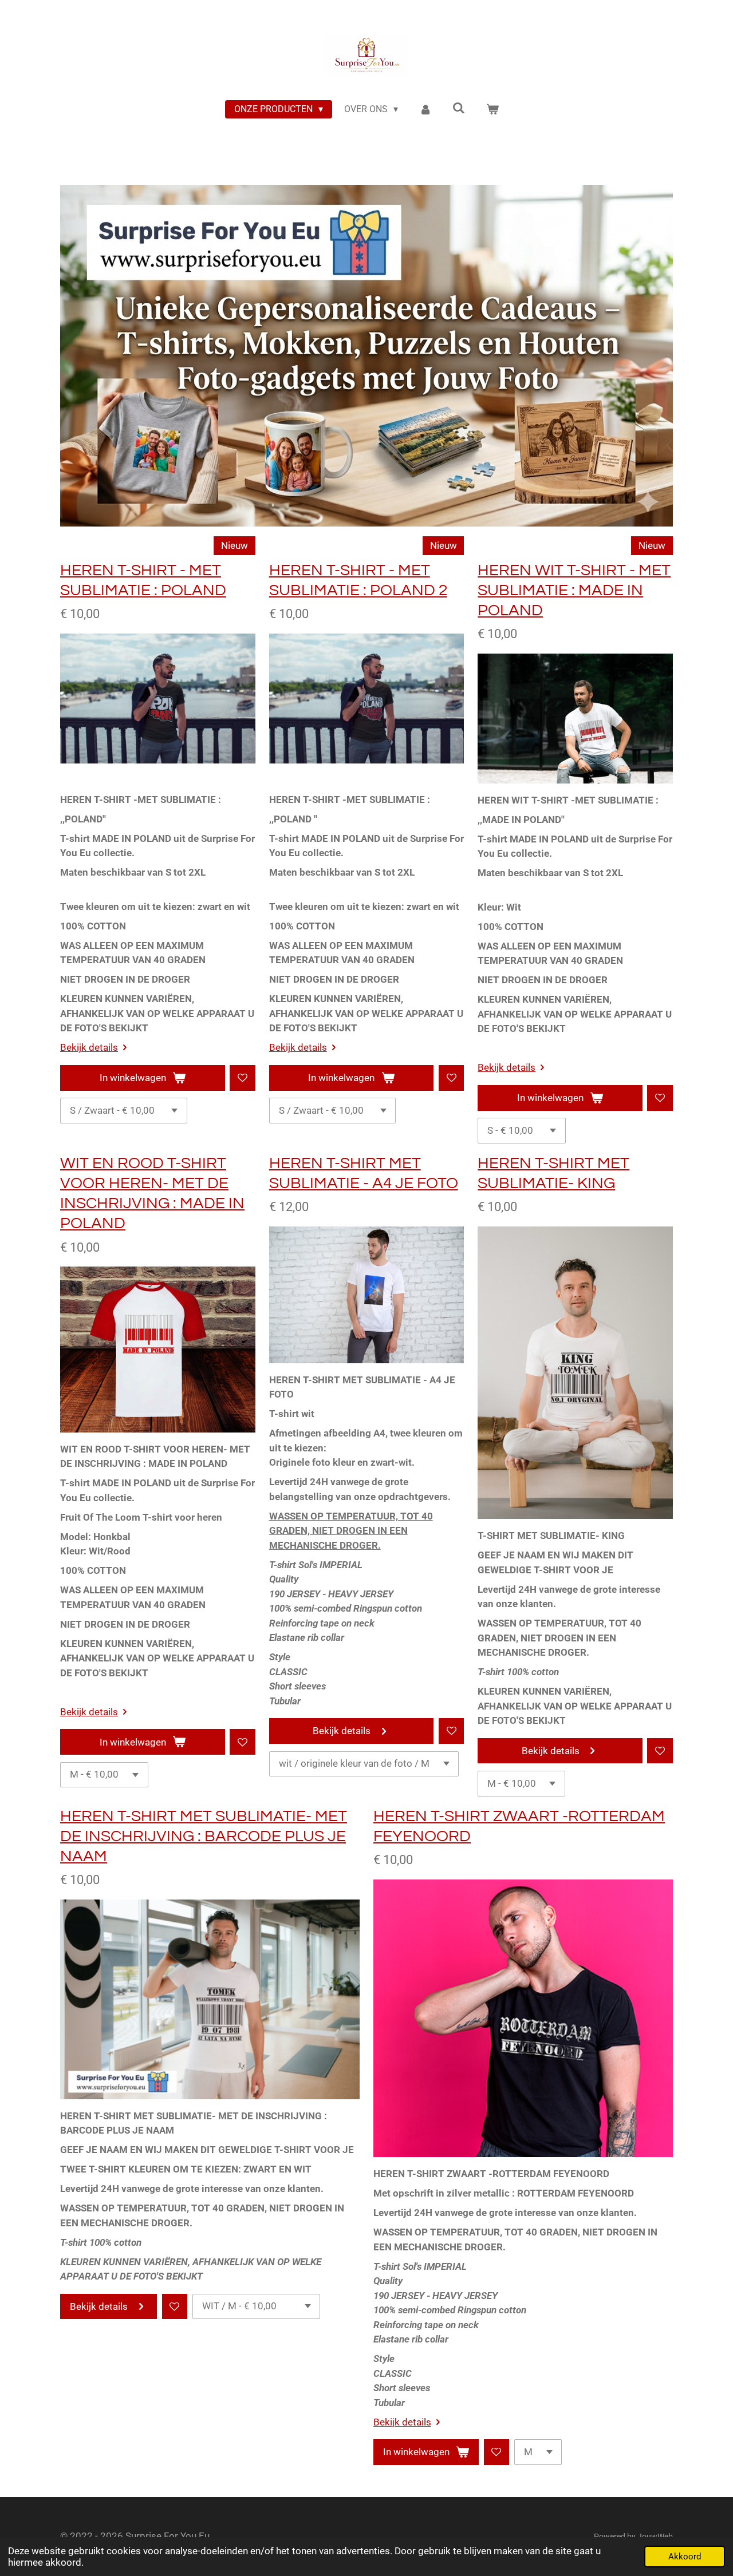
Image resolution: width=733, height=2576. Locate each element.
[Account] (425, 109)
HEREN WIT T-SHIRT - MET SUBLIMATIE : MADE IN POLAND (574, 590)
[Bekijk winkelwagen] (492, 109)
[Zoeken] (459, 108)
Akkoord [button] (685, 2557)
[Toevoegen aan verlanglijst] (243, 1078)
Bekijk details (89, 1047)
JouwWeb (655, 2537)
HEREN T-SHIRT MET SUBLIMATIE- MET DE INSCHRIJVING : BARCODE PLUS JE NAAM (204, 1836)
